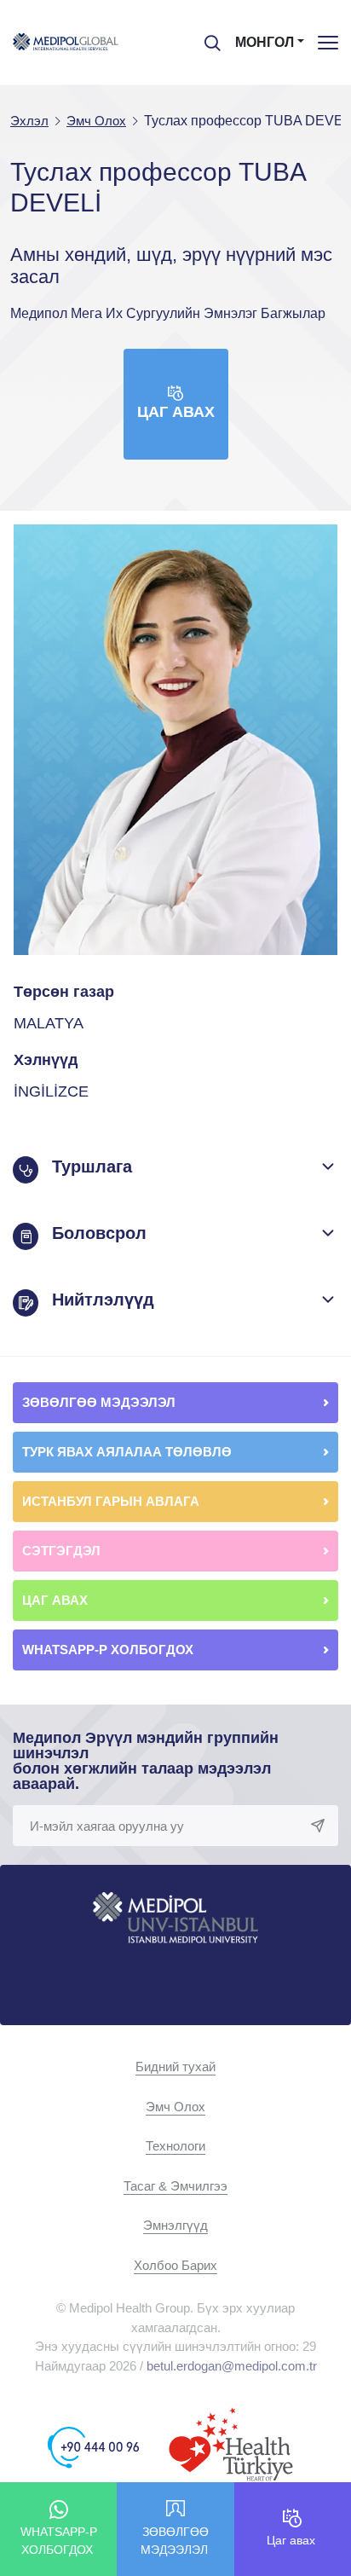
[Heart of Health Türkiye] (231, 2446)
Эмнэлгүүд (175, 2225)
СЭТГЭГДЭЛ (61, 1551)
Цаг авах (176, 412)
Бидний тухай (175, 2067)
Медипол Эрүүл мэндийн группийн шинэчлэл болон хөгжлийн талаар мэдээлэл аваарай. (146, 1761)
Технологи (175, 2146)
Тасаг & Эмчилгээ (175, 2186)
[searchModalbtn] (206, 37)
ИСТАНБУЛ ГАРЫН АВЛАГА (111, 1501)
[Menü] (328, 42)
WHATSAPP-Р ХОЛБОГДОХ (109, 1650)
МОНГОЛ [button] (265, 42)
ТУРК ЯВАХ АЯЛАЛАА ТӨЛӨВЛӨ (129, 1452)
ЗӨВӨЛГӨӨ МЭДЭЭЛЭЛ (101, 1402)
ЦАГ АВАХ (57, 1600)
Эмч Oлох (175, 2107)
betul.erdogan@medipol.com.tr (232, 2366)
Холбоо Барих (175, 2265)
